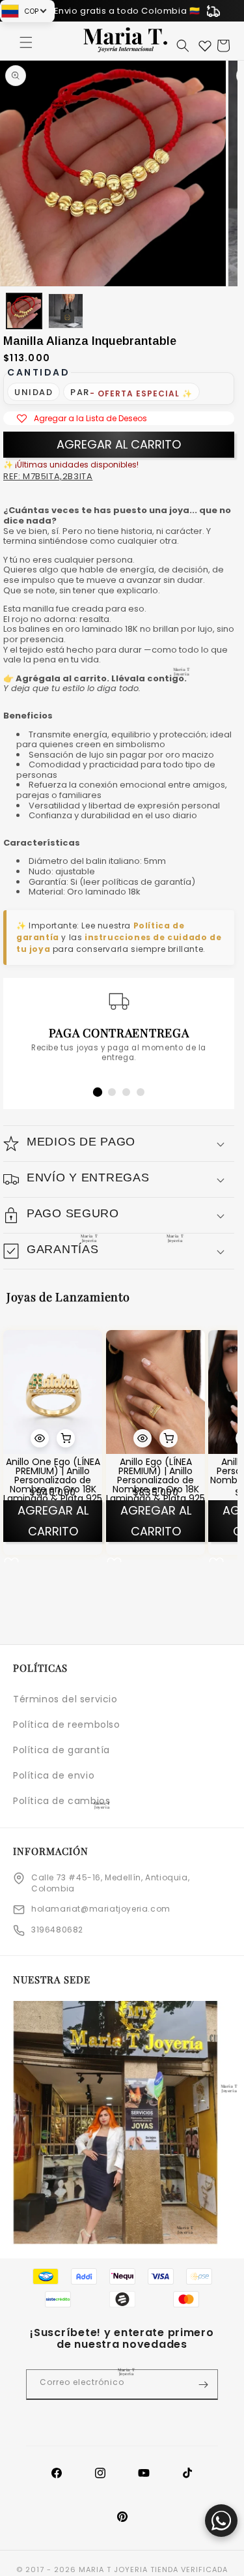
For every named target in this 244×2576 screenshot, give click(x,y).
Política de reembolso (67, 1725)
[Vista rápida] (40, 1439)
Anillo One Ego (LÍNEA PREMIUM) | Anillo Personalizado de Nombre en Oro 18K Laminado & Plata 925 (53, 1481)
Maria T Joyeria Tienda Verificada (153, 2569)
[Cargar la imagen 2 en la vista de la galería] (66, 311)
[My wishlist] (205, 46)
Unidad (34, 392)
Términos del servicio (65, 1699)
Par (80, 392)
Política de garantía (61, 1750)
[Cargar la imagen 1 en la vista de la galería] (24, 311)
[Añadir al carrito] (66, 1439)
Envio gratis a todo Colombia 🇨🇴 (127, 11)
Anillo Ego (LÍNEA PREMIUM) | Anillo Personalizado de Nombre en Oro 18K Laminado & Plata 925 (156, 1481)
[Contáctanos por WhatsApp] (221, 2521)
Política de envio (54, 1775)
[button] (26, 42)
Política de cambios (61, 1801)
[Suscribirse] (203, 2385)
